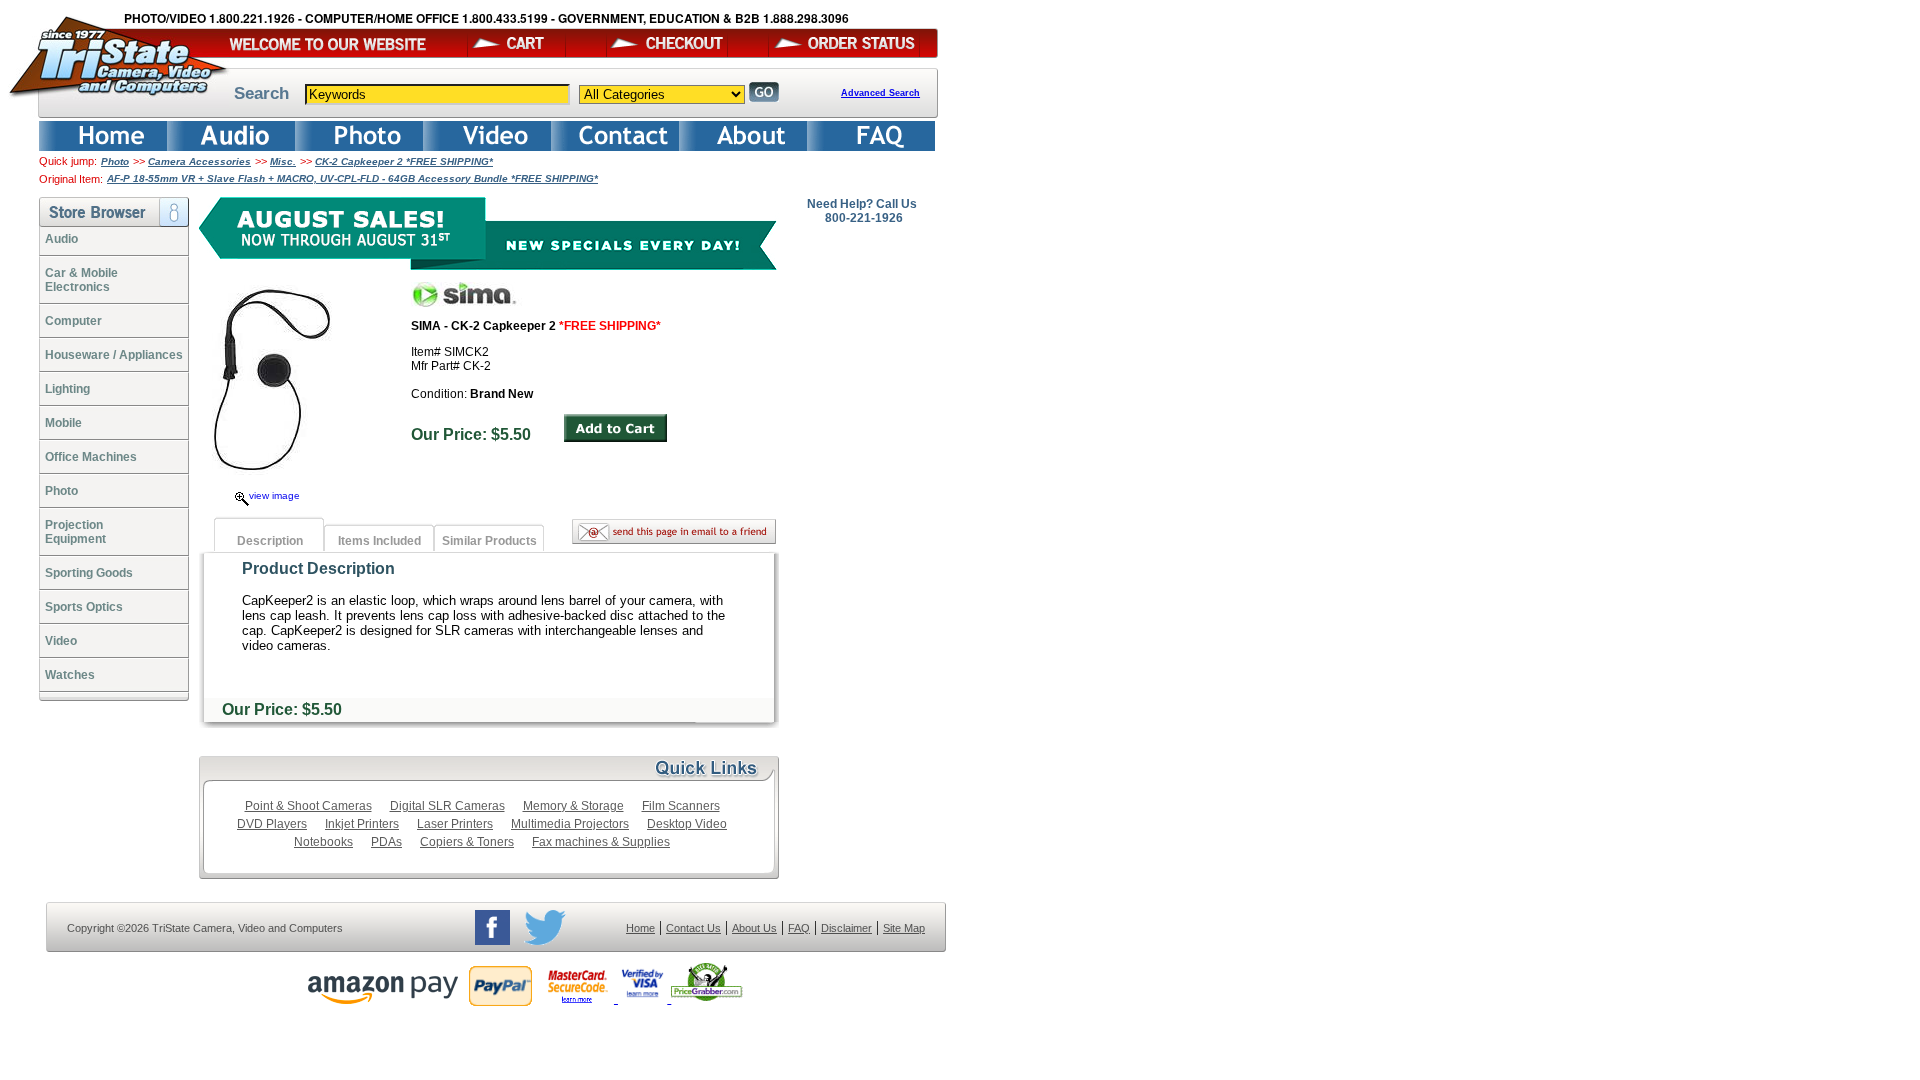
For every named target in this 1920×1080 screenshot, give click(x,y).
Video (61, 641)
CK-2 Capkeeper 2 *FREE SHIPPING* (404, 161)
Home (640, 928)
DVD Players (272, 824)
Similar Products (489, 541)
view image (274, 495)
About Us (754, 928)
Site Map (904, 928)
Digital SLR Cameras (447, 806)
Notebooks (323, 842)
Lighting (67, 389)
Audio (61, 239)
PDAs (386, 842)
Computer (73, 321)
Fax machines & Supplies (601, 842)
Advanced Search (880, 93)
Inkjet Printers (362, 824)
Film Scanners (681, 806)
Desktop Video (687, 824)
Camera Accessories (199, 161)
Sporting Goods (89, 573)
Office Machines (91, 457)
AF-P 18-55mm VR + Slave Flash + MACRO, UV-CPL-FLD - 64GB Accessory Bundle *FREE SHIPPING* (352, 178)
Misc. (283, 161)
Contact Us (693, 928)
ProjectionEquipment (75, 532)
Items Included (379, 541)
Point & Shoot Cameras (308, 806)
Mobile (63, 423)
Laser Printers (455, 824)
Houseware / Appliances (114, 355)
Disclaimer (846, 928)
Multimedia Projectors (570, 824)
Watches (70, 675)
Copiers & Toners (467, 842)
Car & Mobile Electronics (81, 280)
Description (270, 541)
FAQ (799, 928)
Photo (115, 161)
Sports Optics (84, 607)
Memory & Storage (573, 806)
